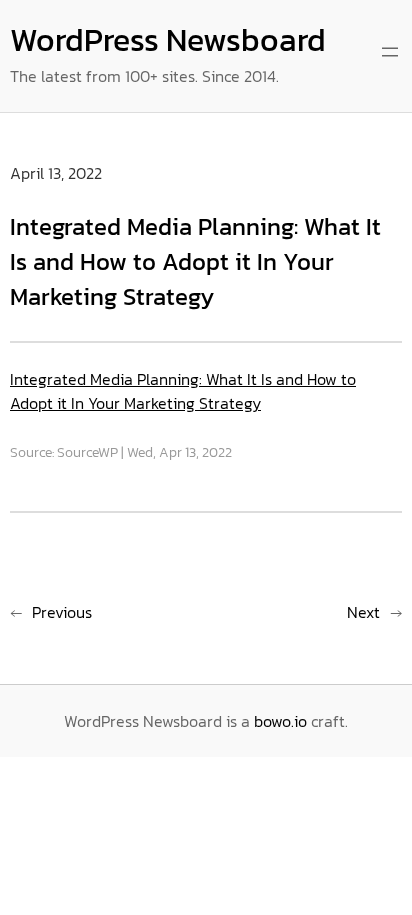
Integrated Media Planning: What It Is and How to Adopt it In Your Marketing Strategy (183, 391)
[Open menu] (390, 52)
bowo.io (280, 721)
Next (363, 612)
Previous (62, 612)
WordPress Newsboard (168, 40)
